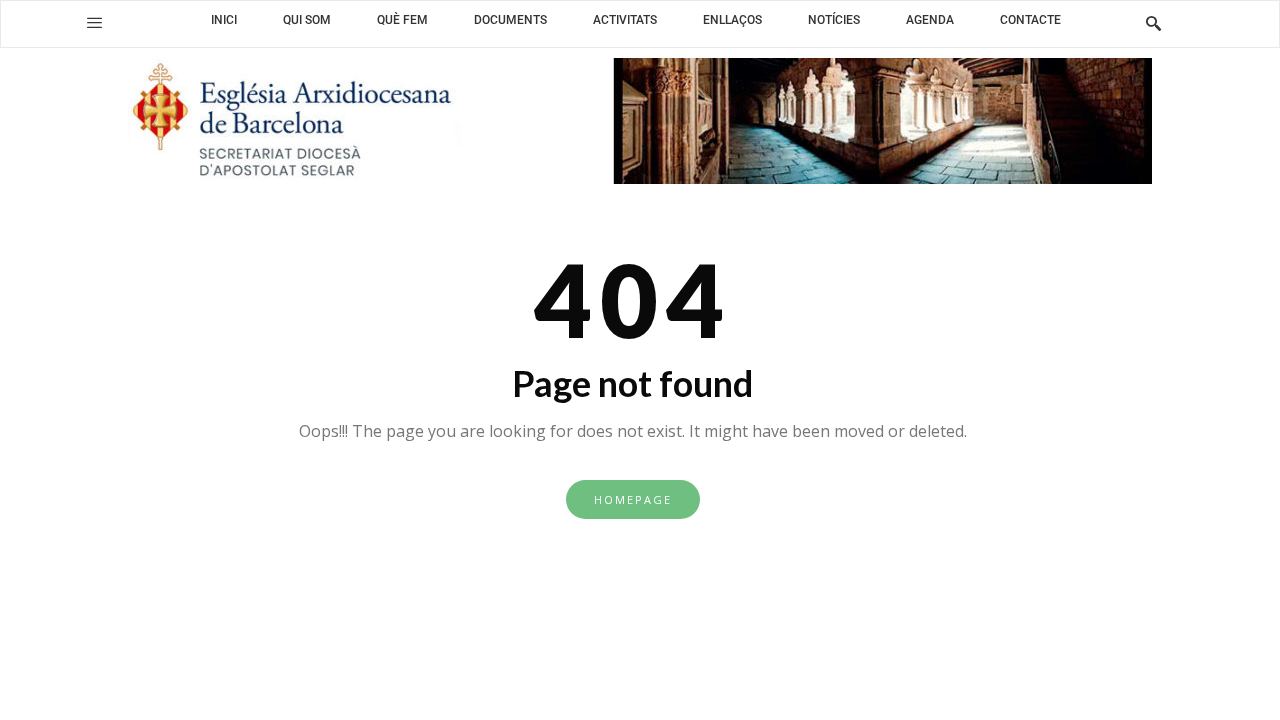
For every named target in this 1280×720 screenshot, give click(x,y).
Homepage (633, 499)
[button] (94, 23)
